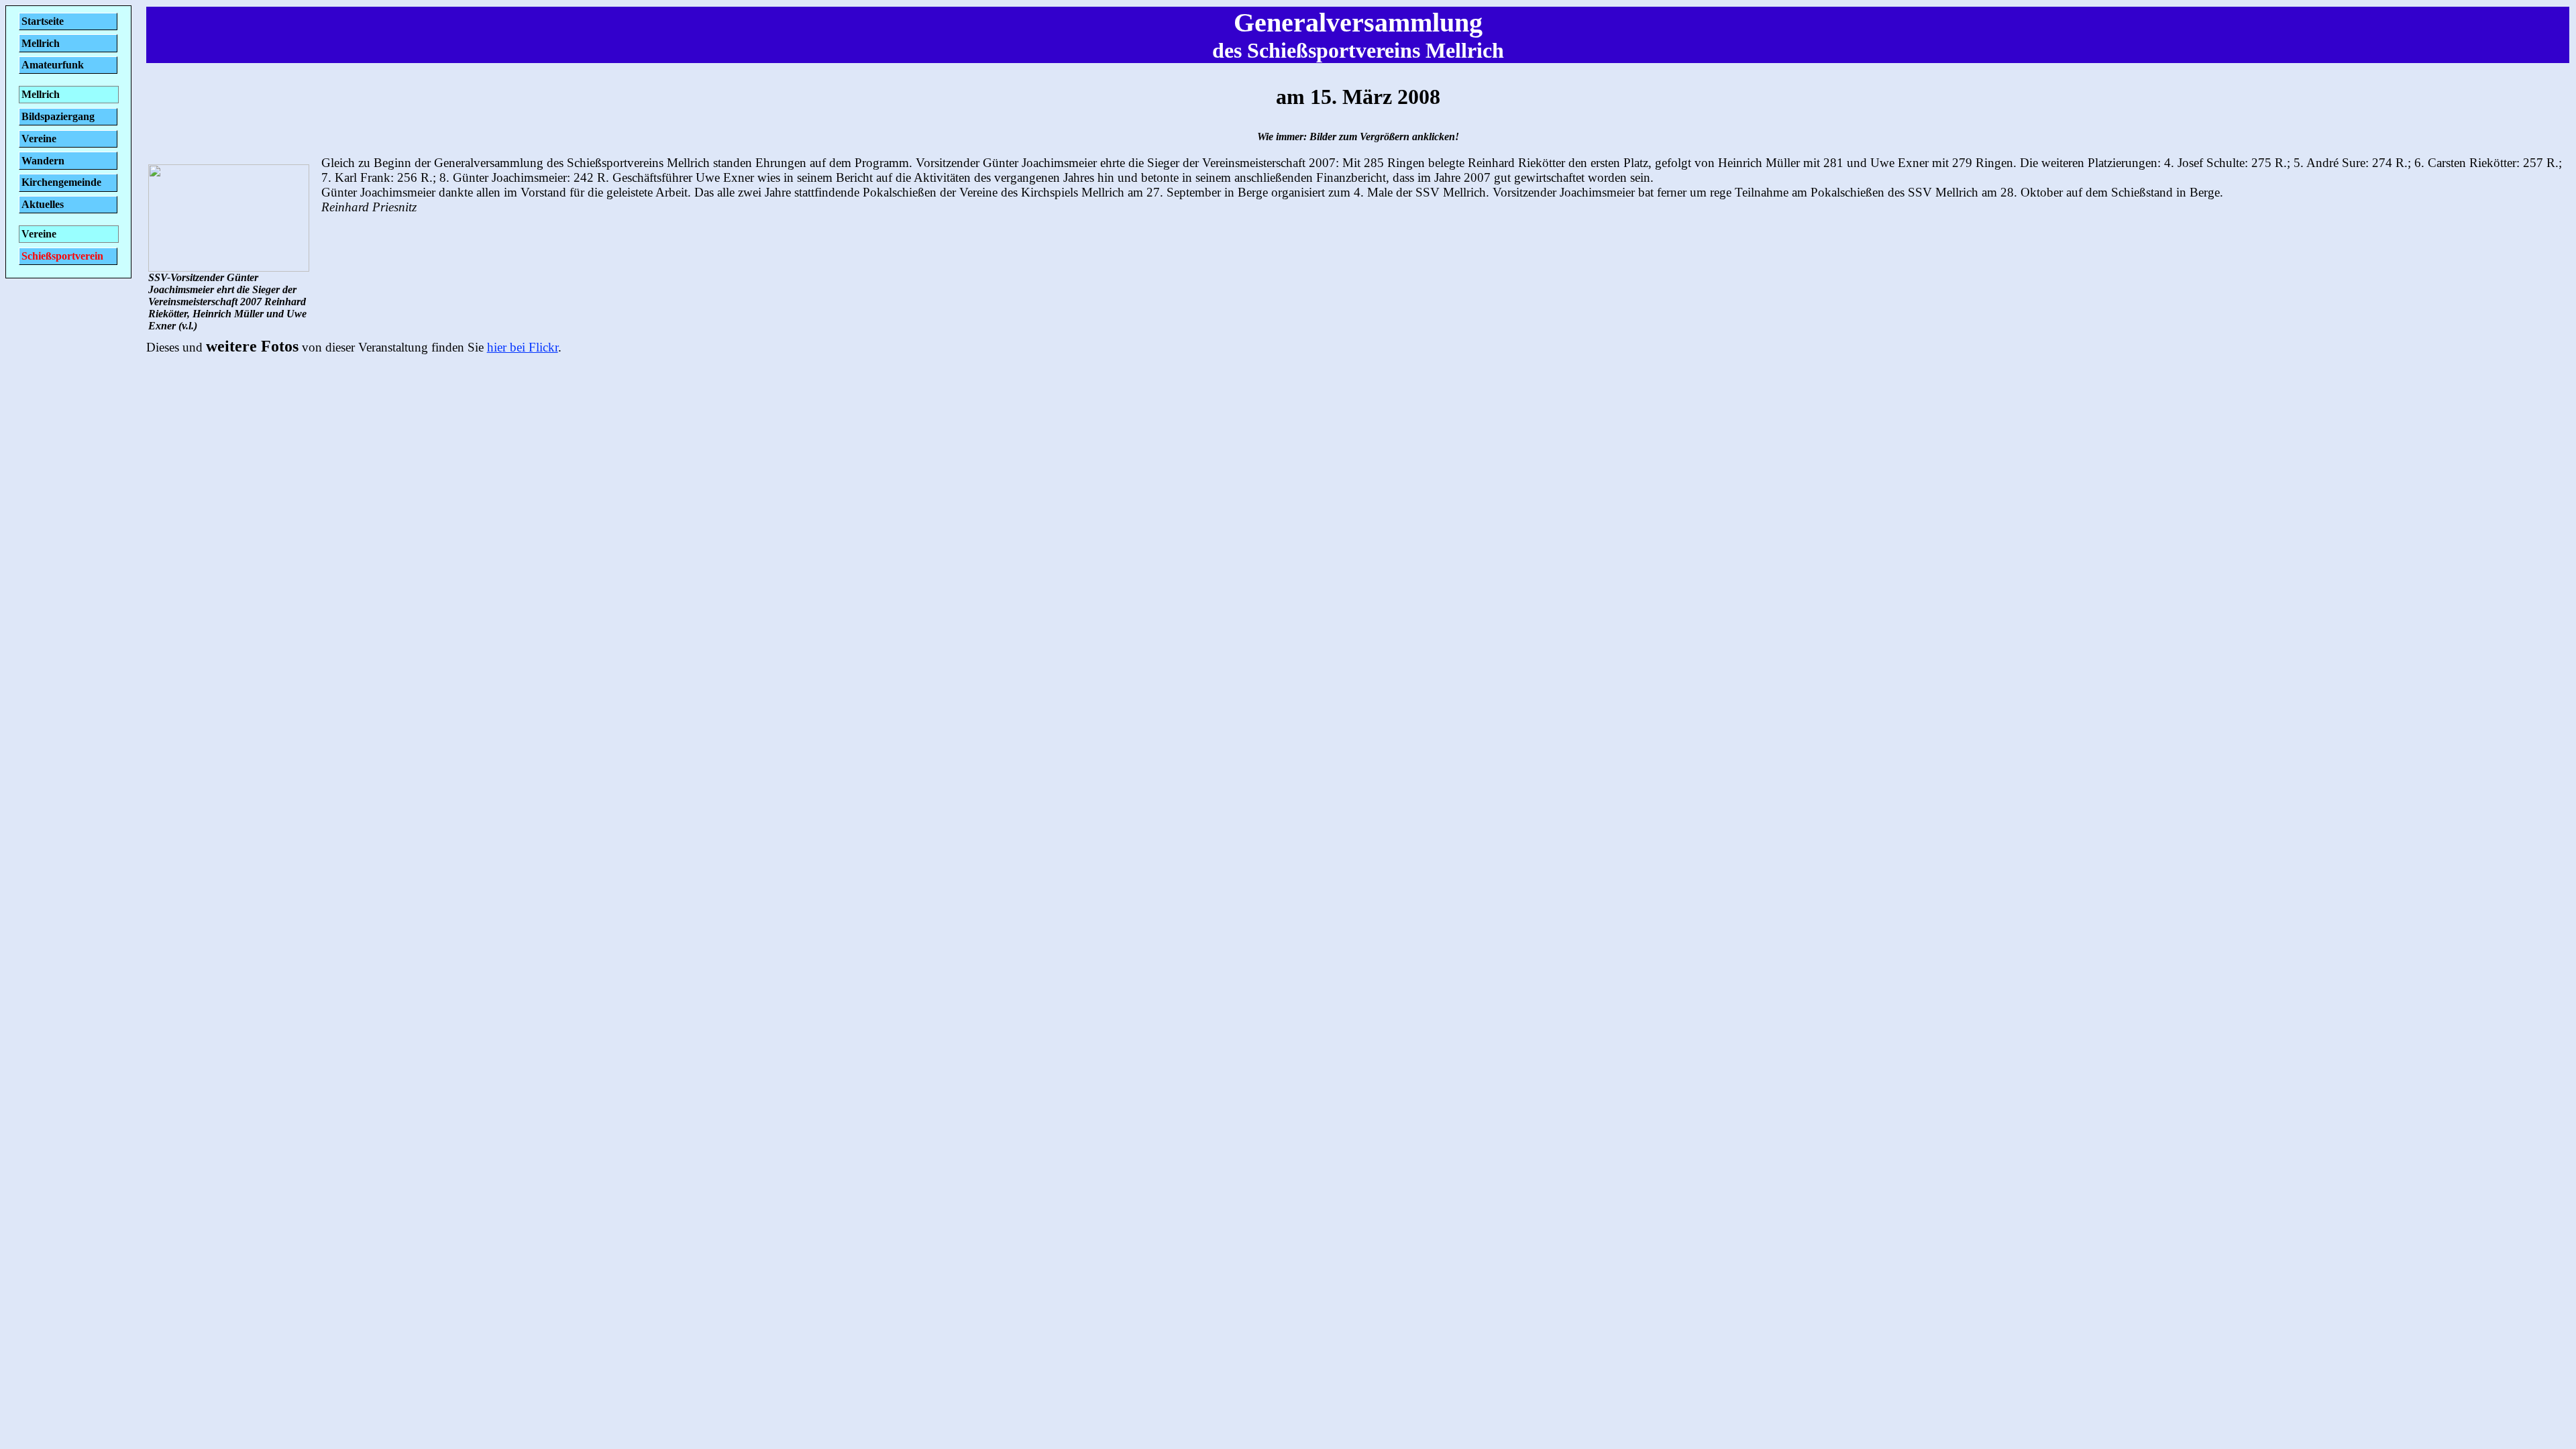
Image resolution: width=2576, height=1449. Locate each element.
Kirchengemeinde (61, 182)
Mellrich (41, 43)
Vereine (39, 139)
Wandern (43, 161)
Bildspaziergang (58, 116)
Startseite (43, 21)
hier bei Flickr (523, 347)
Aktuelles (43, 204)
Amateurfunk (53, 65)
